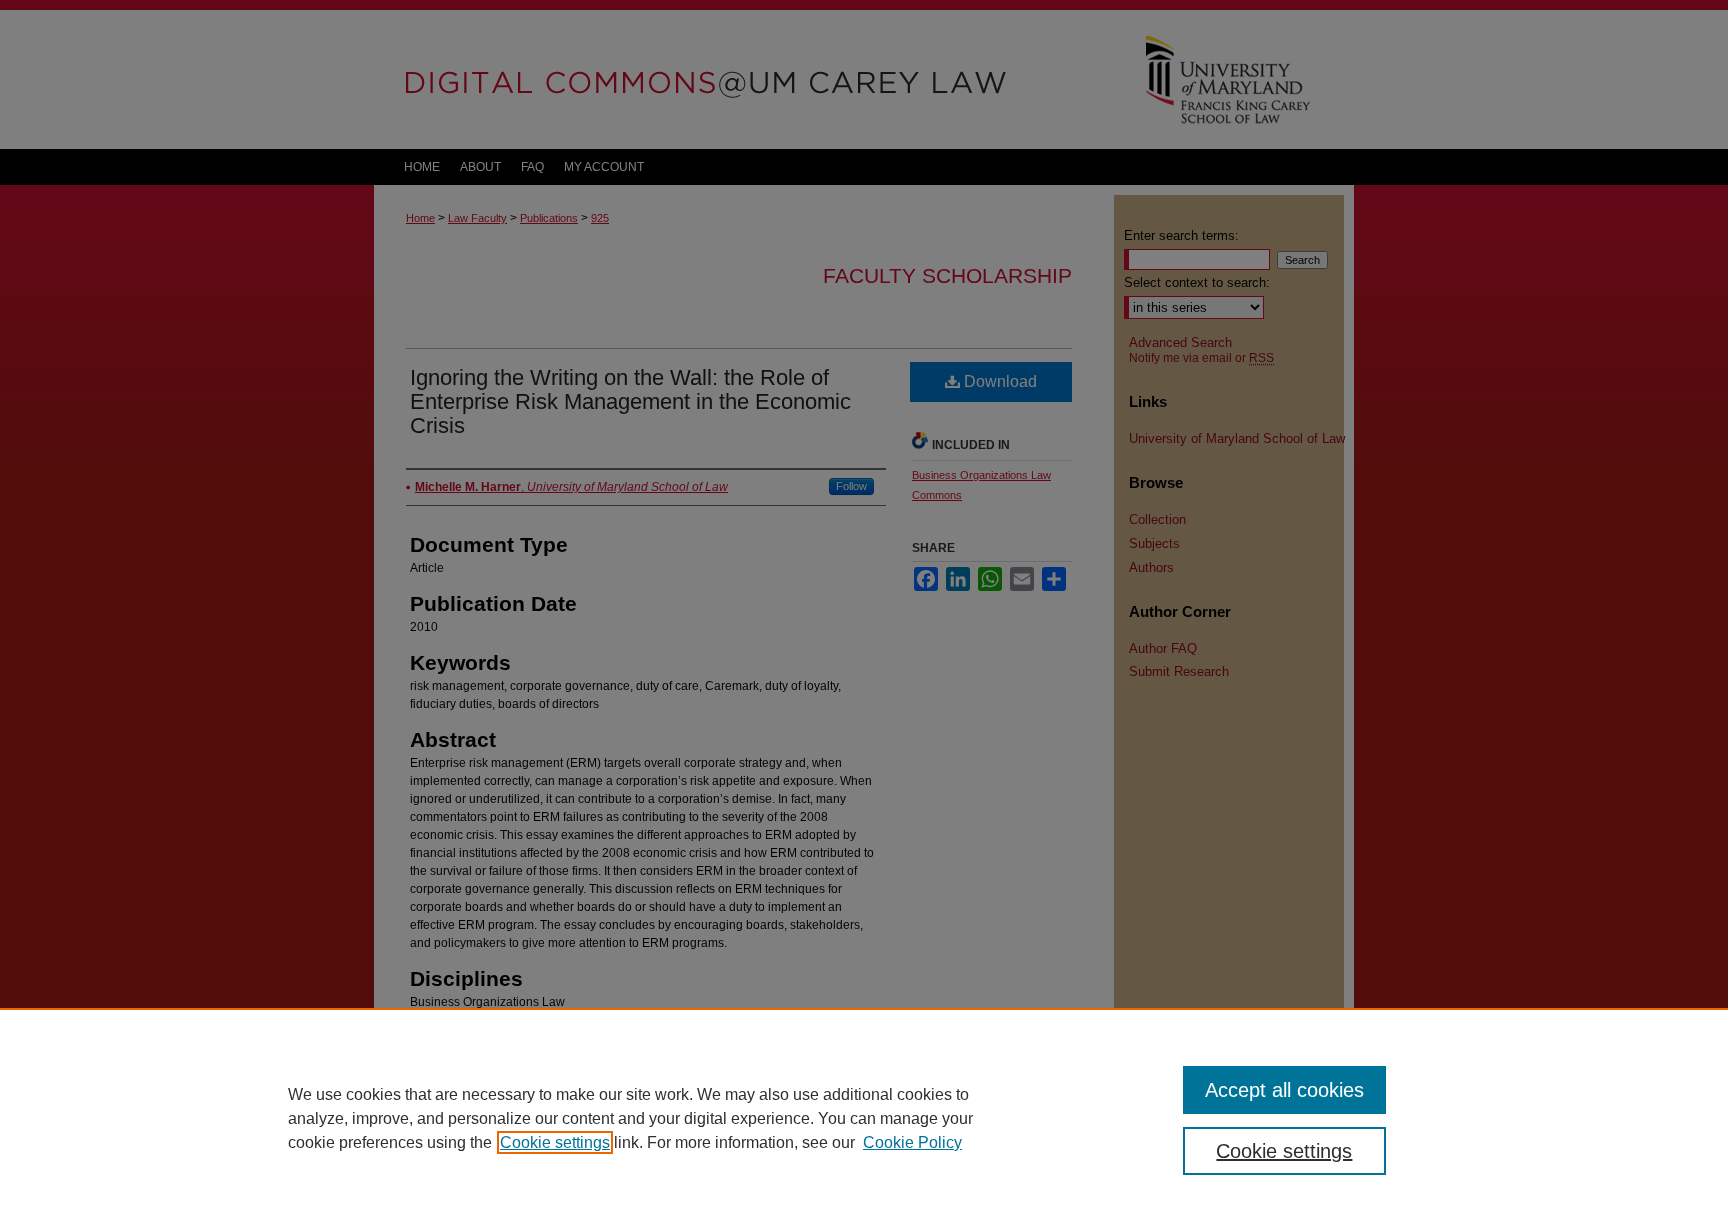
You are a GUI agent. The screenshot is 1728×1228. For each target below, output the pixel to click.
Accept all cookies (1284, 1090)
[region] (864, 1118)
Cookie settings (555, 1142)
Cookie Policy (912, 1142)
